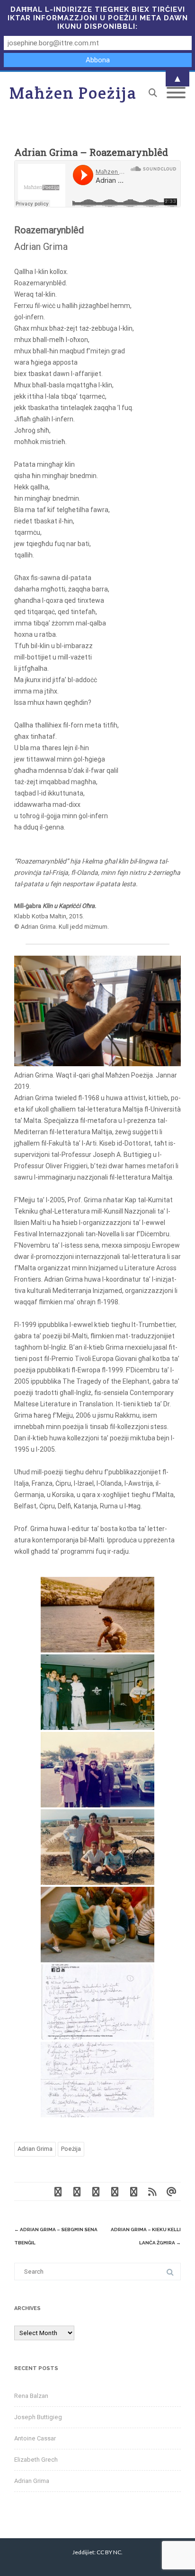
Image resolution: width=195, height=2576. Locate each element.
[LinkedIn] (133, 2191)
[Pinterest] (96, 2191)
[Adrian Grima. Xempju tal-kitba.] (97, 2002)
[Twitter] (77, 2191)
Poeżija (71, 2149)
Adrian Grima (35, 2149)
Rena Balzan (31, 2396)
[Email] (171, 2191)
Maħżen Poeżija (73, 93)
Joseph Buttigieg (38, 2417)
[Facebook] (58, 2191)
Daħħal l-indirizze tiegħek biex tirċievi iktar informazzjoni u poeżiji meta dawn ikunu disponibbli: (98, 18)
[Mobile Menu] (176, 93)
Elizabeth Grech (36, 2460)
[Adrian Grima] (97, 1615)
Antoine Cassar (35, 2438)
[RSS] (152, 2191)
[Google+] (115, 2191)
